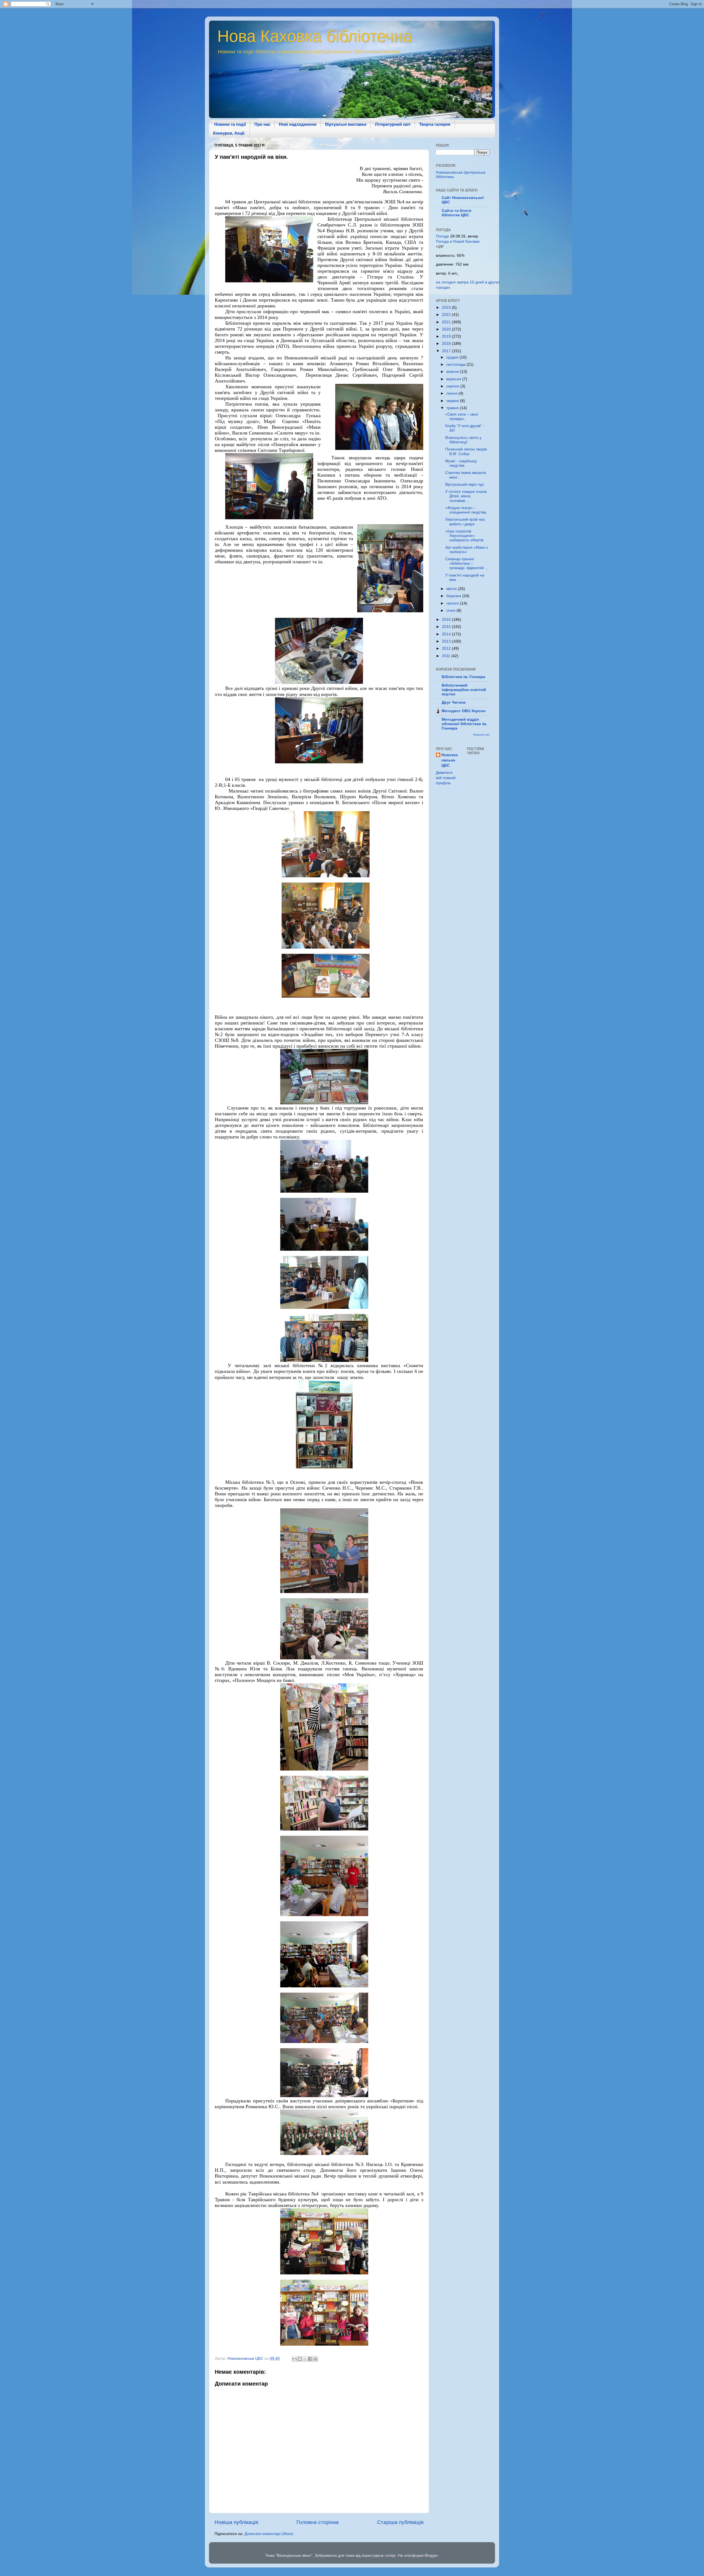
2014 (447, 634)
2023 (447, 308)
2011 (447, 656)
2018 (447, 344)
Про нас (262, 124)
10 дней (477, 282)
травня (453, 408)
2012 (447, 648)
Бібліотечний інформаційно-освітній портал (464, 690)
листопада (456, 364)
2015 (447, 627)
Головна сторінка (318, 2522)
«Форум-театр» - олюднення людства (466, 510)
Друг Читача (454, 702)
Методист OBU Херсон (464, 711)
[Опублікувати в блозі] (300, 2359)
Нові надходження (298, 124)
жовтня (453, 372)
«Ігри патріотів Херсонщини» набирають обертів (464, 536)
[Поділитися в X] (305, 2359)
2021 (447, 322)
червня (453, 401)
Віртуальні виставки (346, 124)
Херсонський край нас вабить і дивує (465, 522)
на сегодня (446, 282)
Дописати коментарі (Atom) (269, 2534)
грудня (453, 357)
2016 (447, 620)
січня (451, 610)
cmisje (390, 2555)
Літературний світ (393, 124)
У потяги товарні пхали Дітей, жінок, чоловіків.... (466, 496)
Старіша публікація (400, 2522)
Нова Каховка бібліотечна (315, 36)
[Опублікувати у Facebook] (310, 2359)
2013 (447, 641)
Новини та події (230, 124)
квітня (452, 589)
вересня (454, 379)
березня (454, 596)
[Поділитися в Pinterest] (315, 2359)
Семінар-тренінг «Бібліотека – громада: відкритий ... (467, 563)
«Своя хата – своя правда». (462, 416)
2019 (447, 336)
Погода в (458, 241)
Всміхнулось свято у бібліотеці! (463, 440)
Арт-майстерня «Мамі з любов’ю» (466, 550)
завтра (463, 282)
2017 (447, 351)
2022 (447, 315)
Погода (442, 236)
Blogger (431, 2555)
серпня (453, 386)
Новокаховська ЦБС (450, 760)
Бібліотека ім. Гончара (463, 677)
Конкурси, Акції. (229, 133)
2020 (447, 329)
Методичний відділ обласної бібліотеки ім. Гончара (464, 724)
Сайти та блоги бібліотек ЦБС (457, 213)
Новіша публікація (236, 2522)
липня (452, 393)
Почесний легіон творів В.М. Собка (466, 451)
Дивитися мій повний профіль (446, 778)
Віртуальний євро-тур (464, 484)
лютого (453, 603)
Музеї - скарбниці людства (461, 463)
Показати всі (481, 735)
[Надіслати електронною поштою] (295, 2359)
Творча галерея (435, 124)
